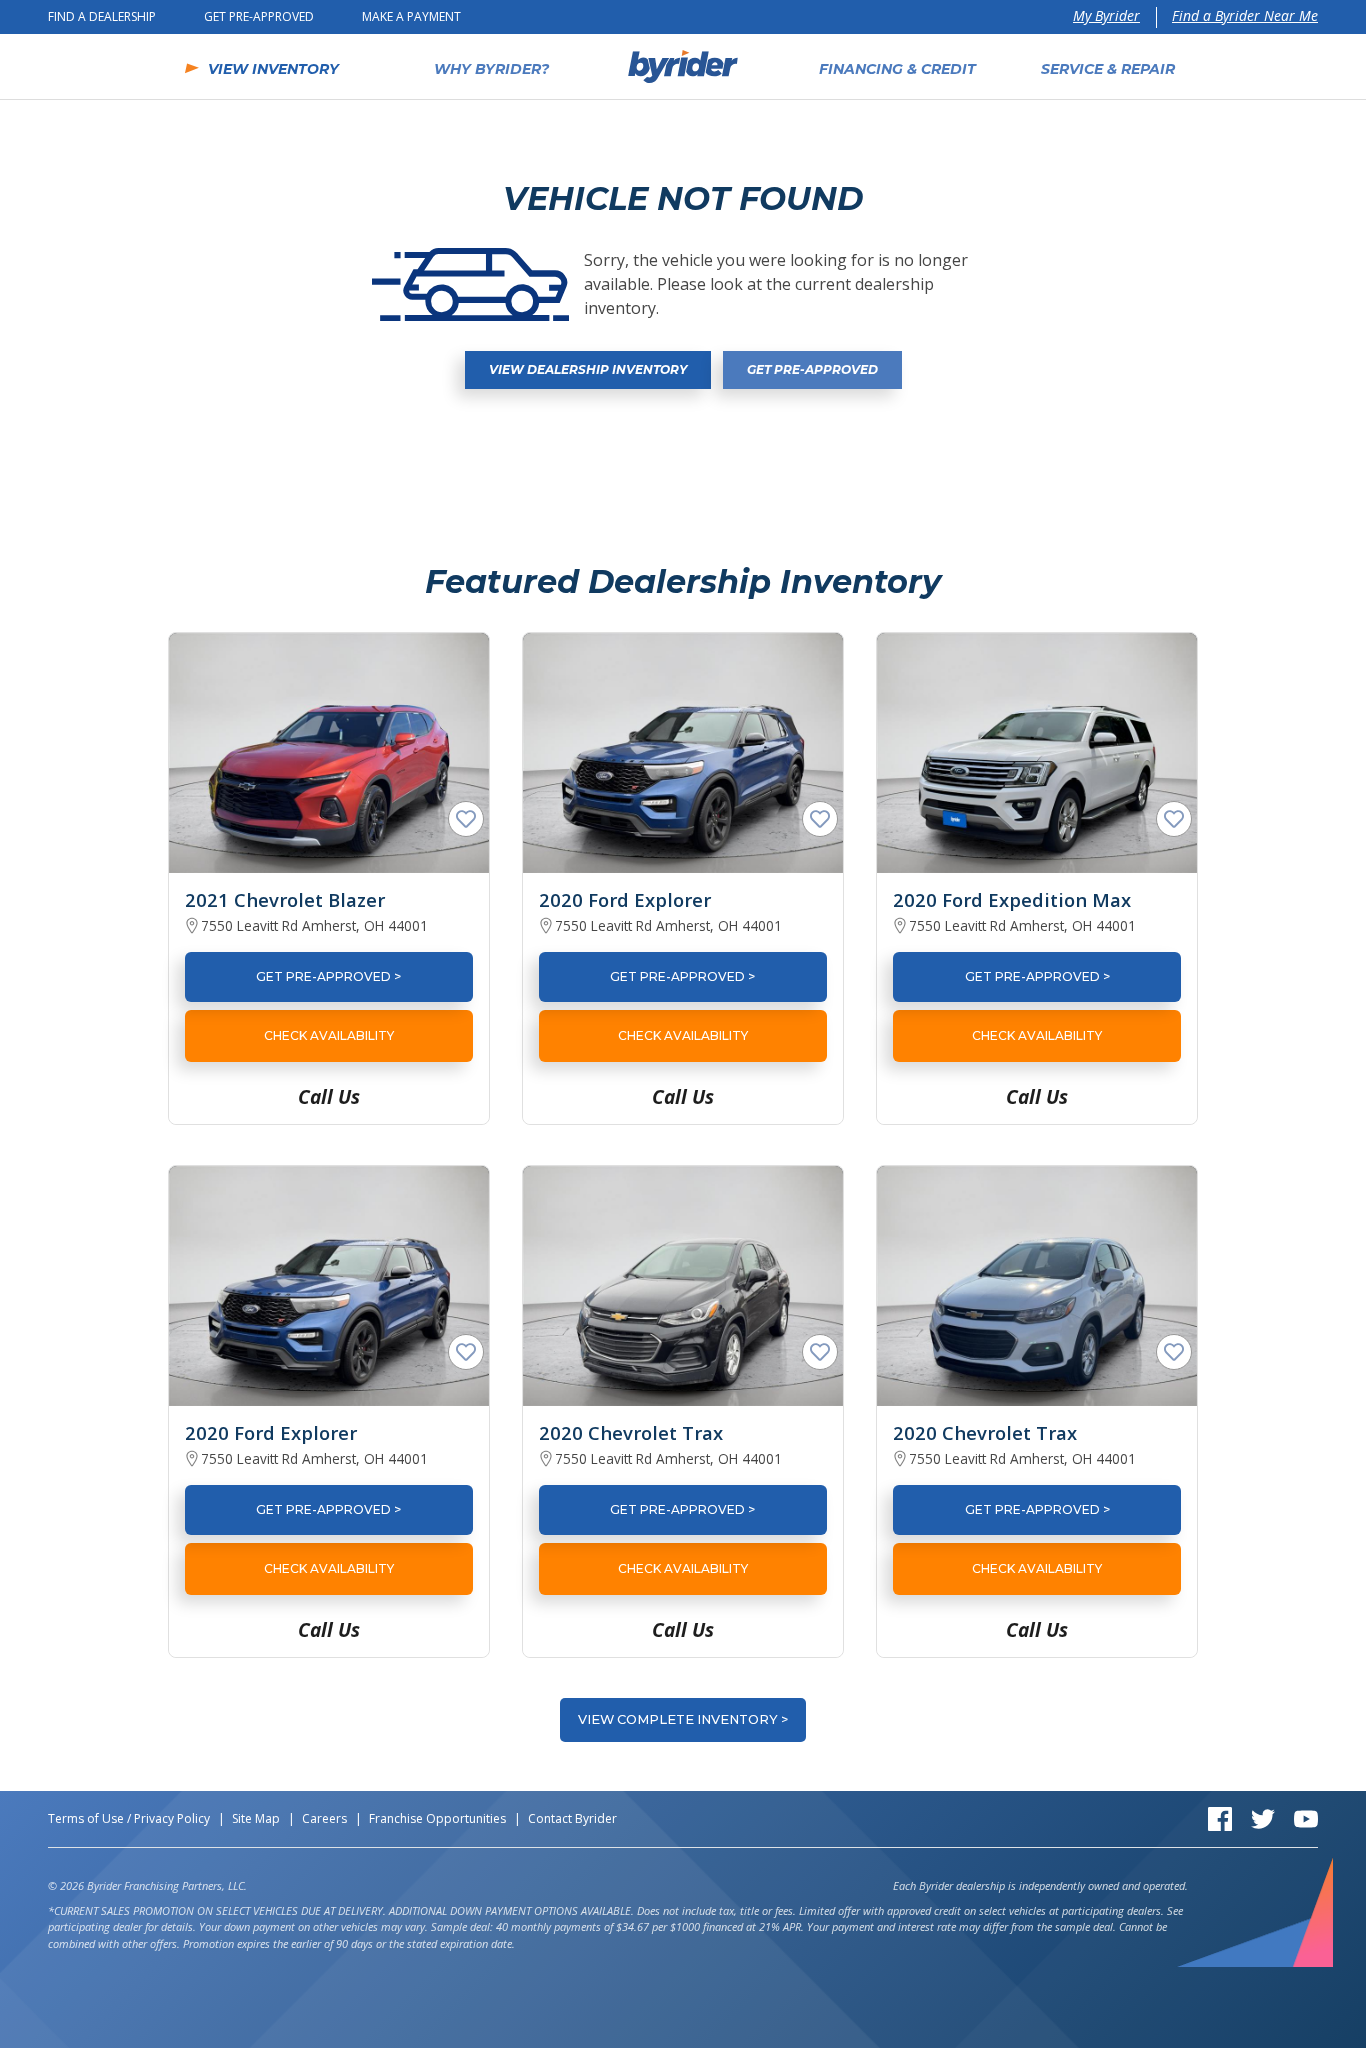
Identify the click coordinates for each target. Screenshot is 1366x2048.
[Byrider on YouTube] (1306, 1817)
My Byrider (1106, 15)
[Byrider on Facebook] (1220, 1817)
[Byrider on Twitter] (1263, 1817)
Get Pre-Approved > (328, 976)
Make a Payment (411, 16)
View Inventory (273, 69)
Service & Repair (1108, 69)
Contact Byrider (572, 1818)
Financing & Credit (897, 69)
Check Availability (329, 1035)
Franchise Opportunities (437, 1818)
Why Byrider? (491, 69)
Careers (324, 1818)
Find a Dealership (102, 16)
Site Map (256, 1818)
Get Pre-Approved (259, 16)
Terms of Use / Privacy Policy (129, 1818)
